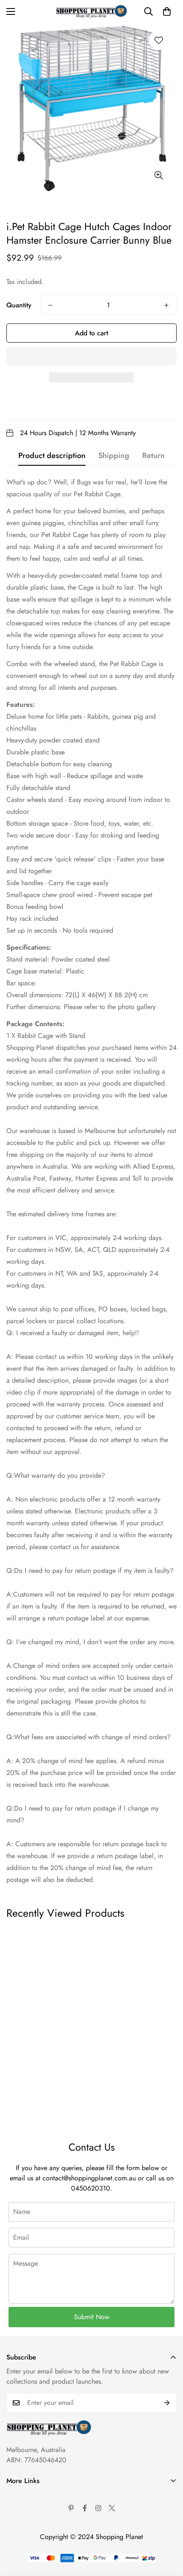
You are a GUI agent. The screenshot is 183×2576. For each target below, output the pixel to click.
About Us (20, 2496)
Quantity (19, 305)
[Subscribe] (167, 2403)
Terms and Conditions (37, 2511)
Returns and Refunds (35, 2540)
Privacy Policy (26, 2525)
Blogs (14, 2569)
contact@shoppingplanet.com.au (89, 2178)
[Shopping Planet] (91, 11)
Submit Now (92, 2317)
